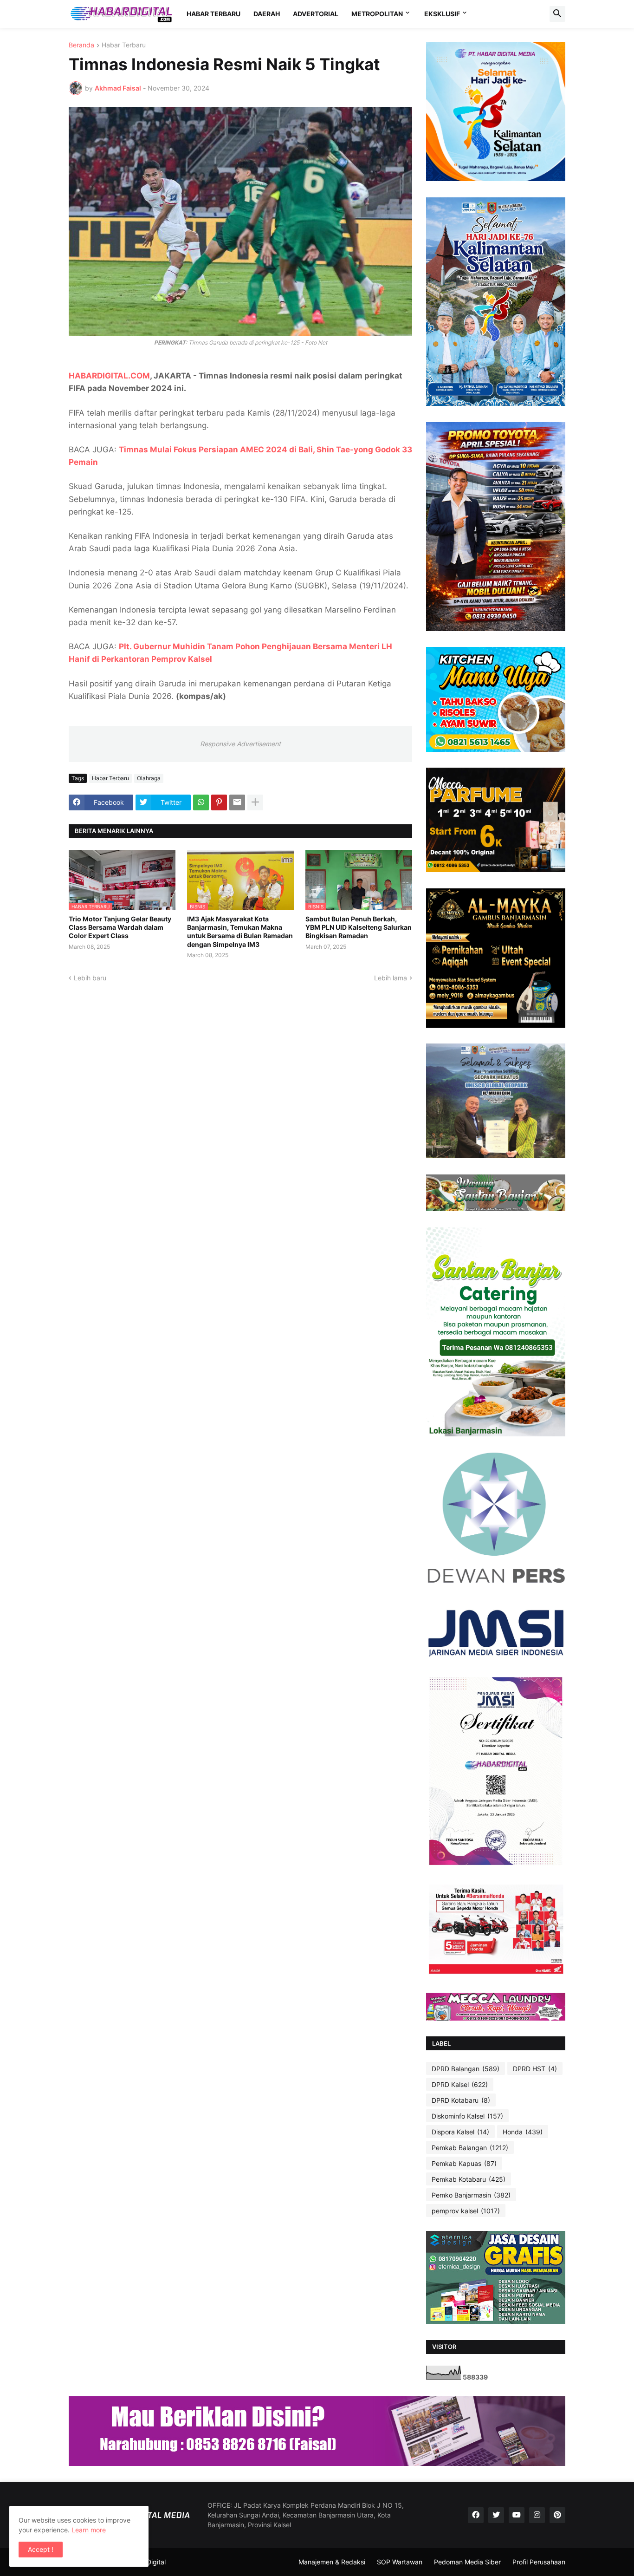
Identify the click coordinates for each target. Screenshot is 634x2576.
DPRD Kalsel (460, 2084)
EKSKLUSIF (442, 14)
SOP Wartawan (400, 2562)
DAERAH (267, 14)
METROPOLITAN (377, 14)
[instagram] (537, 2515)
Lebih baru (90, 978)
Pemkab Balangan (470, 2148)
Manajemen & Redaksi (332, 2562)
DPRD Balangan (466, 2069)
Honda (523, 2132)
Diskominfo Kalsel (467, 2116)
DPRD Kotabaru (461, 2100)
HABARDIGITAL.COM (109, 376)
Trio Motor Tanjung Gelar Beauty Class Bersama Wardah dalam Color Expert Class (120, 927)
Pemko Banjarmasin (471, 2195)
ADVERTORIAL (316, 14)
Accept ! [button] (41, 2549)
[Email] (237, 802)
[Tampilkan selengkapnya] (255, 802)
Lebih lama (391, 978)
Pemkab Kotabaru (469, 2179)
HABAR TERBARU (213, 14)
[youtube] (517, 2515)
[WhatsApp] (201, 802)
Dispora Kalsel (460, 2132)
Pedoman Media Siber (467, 2562)
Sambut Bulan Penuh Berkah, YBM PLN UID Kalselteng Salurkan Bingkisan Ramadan (359, 927)
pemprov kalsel (466, 2211)
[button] (557, 14)
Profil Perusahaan (539, 2562)
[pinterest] (557, 2515)
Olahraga (149, 778)
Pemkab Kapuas (464, 2163)
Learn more (89, 2530)
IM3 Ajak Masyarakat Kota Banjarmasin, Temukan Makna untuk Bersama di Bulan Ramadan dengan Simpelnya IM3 (240, 932)
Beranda (81, 45)
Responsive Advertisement (240, 744)
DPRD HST (535, 2069)
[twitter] (496, 2515)
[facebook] (476, 2515)
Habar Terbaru (124, 45)
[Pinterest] (219, 802)
